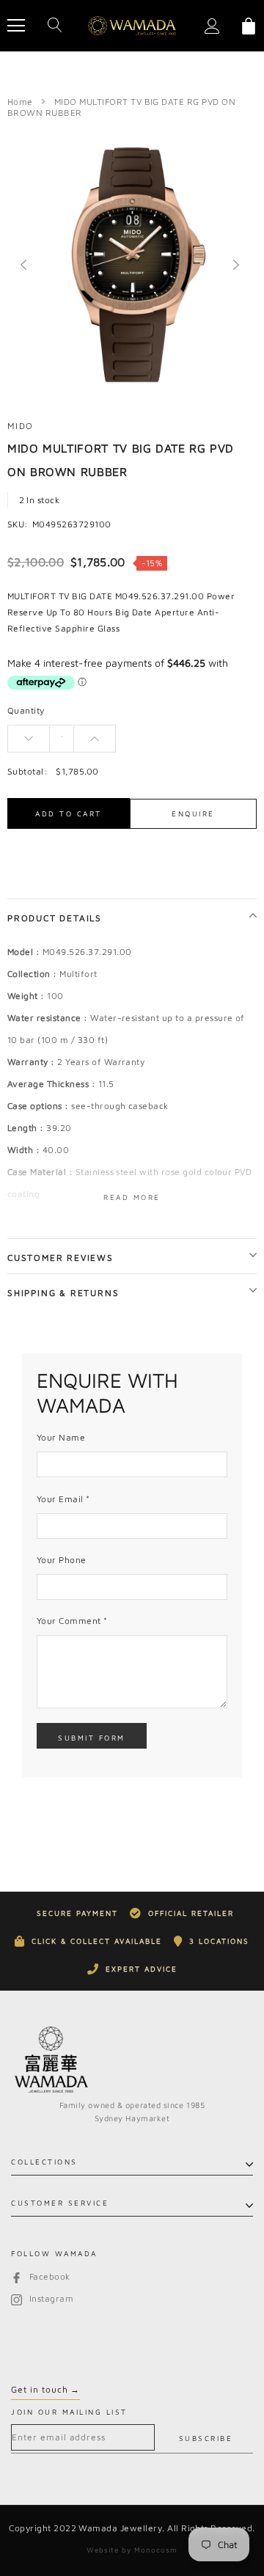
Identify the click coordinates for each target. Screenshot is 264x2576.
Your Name (61, 1437)
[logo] (132, 26)
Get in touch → (45, 2389)
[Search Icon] (55, 26)
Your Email (63, 1499)
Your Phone (62, 1560)
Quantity (26, 710)
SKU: (18, 524)
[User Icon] (212, 26)
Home (20, 102)
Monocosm (156, 2550)
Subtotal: (27, 771)
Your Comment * (72, 1621)
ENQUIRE (193, 813)
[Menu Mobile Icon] (16, 26)
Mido (21, 426)
